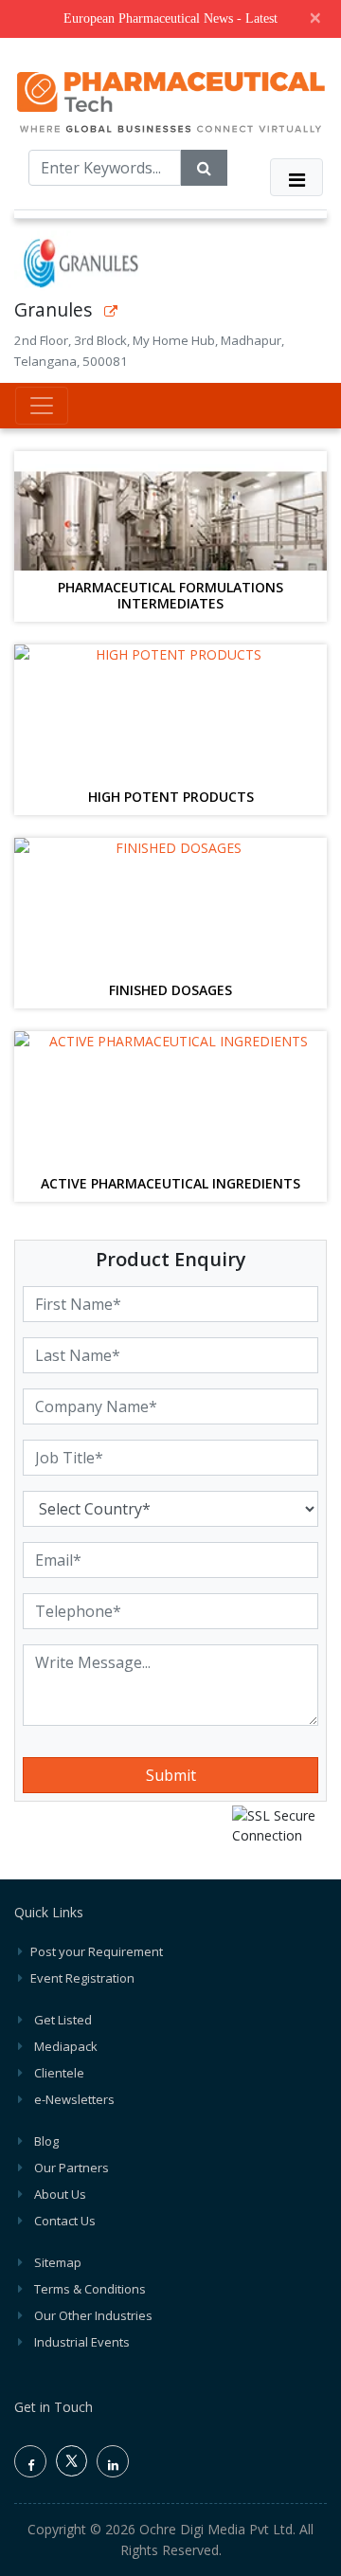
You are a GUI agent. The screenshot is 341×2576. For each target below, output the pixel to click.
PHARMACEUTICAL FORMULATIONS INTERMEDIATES (170, 596)
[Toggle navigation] (296, 177)
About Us (60, 2194)
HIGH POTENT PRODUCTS (171, 798)
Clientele (59, 2073)
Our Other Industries (93, 2315)
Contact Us (65, 2221)
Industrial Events (82, 2342)
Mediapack (66, 2046)
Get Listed (63, 2020)
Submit (171, 1775)
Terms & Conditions (90, 2289)
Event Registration (82, 1978)
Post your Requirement (97, 1951)
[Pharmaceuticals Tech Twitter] (72, 2472)
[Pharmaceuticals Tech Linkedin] (113, 2461)
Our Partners (72, 2168)
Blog (46, 2141)
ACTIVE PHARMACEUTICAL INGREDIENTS (170, 1184)
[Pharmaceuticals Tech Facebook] (30, 2461)
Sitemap (58, 2262)
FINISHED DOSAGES (170, 991)
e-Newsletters (74, 2099)
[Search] (204, 168)
